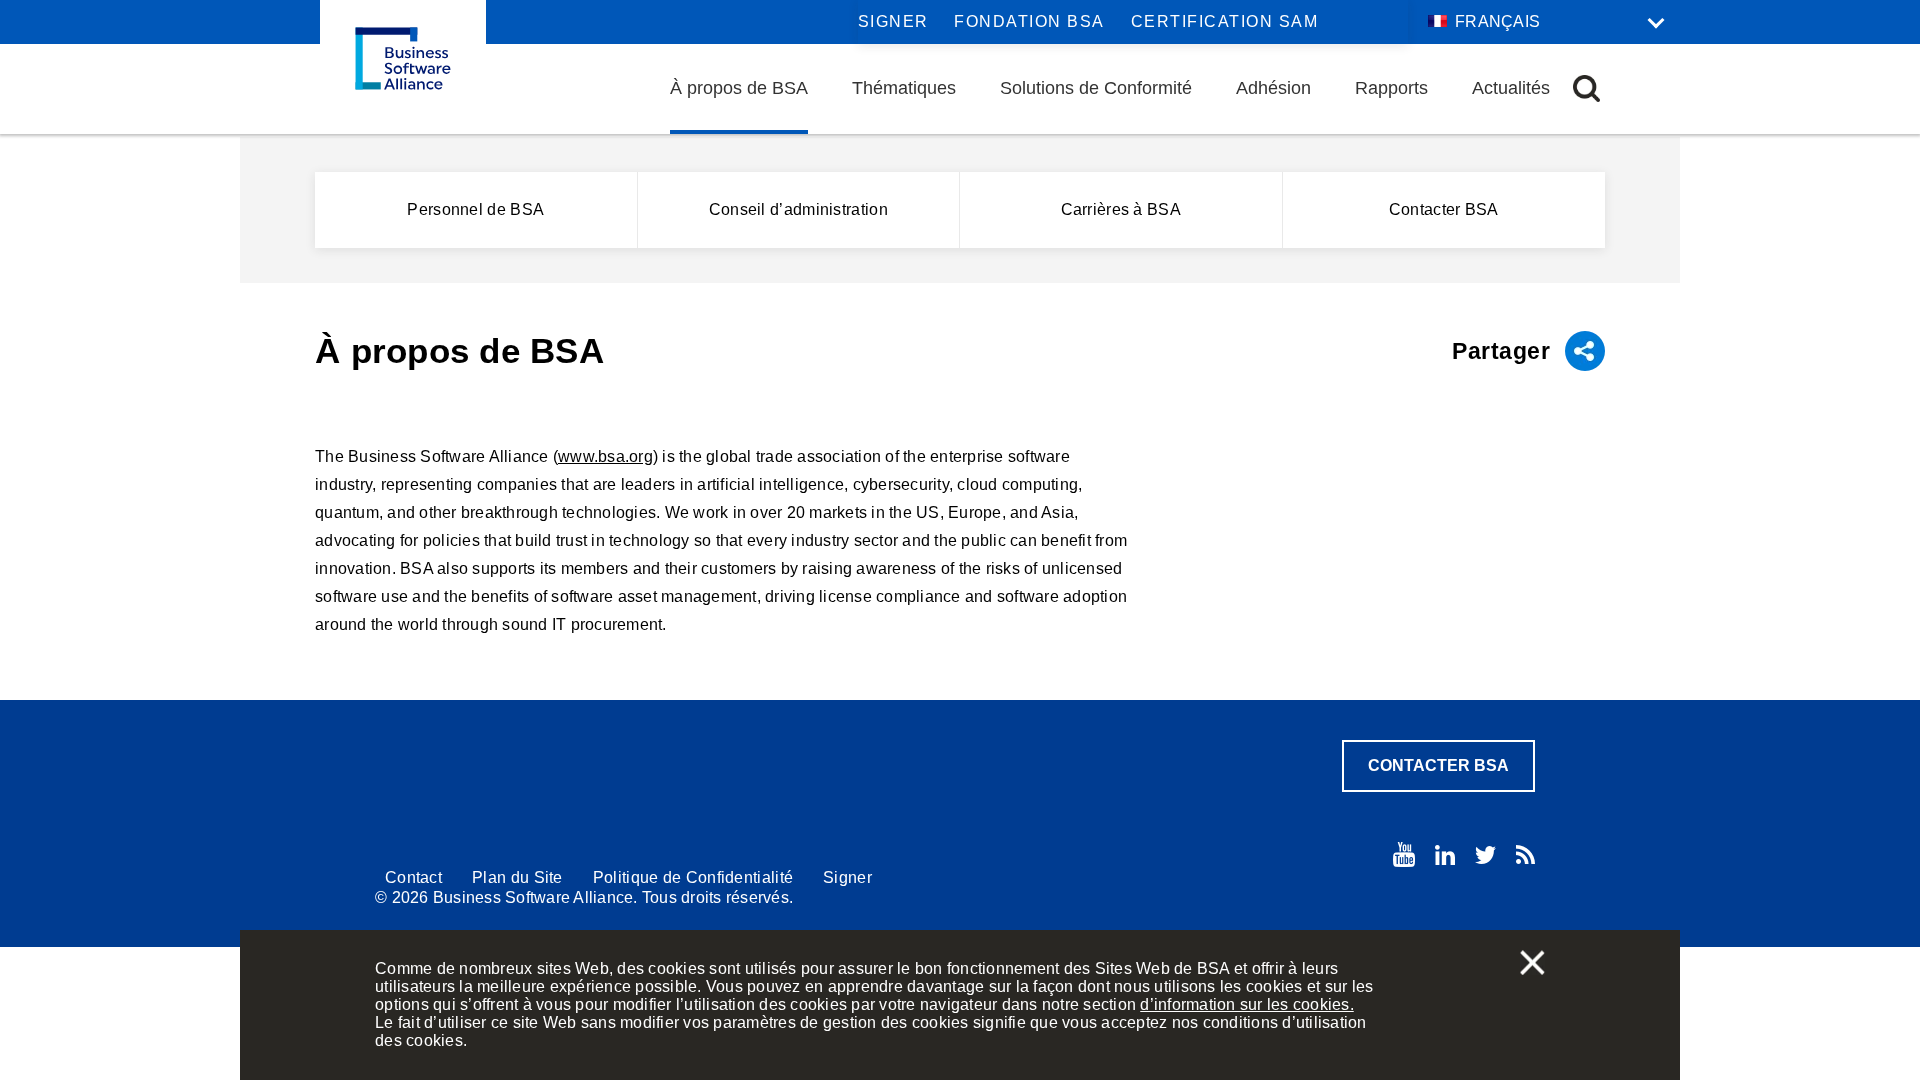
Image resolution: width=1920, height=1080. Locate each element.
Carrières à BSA (1121, 209)
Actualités (1511, 88)
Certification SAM (1225, 21)
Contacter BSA (1444, 209)
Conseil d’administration (798, 209)
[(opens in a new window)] (1404, 854)
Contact (413, 877)
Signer (893, 21)
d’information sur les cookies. (1247, 1004)
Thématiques (904, 88)
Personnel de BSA (475, 209)
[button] (1586, 88)
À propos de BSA (739, 88)
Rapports (1391, 88)
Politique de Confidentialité (693, 877)
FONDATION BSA (1029, 21)
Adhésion (1273, 88)
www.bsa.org (605, 456)
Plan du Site (517, 877)
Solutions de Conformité (1096, 88)
